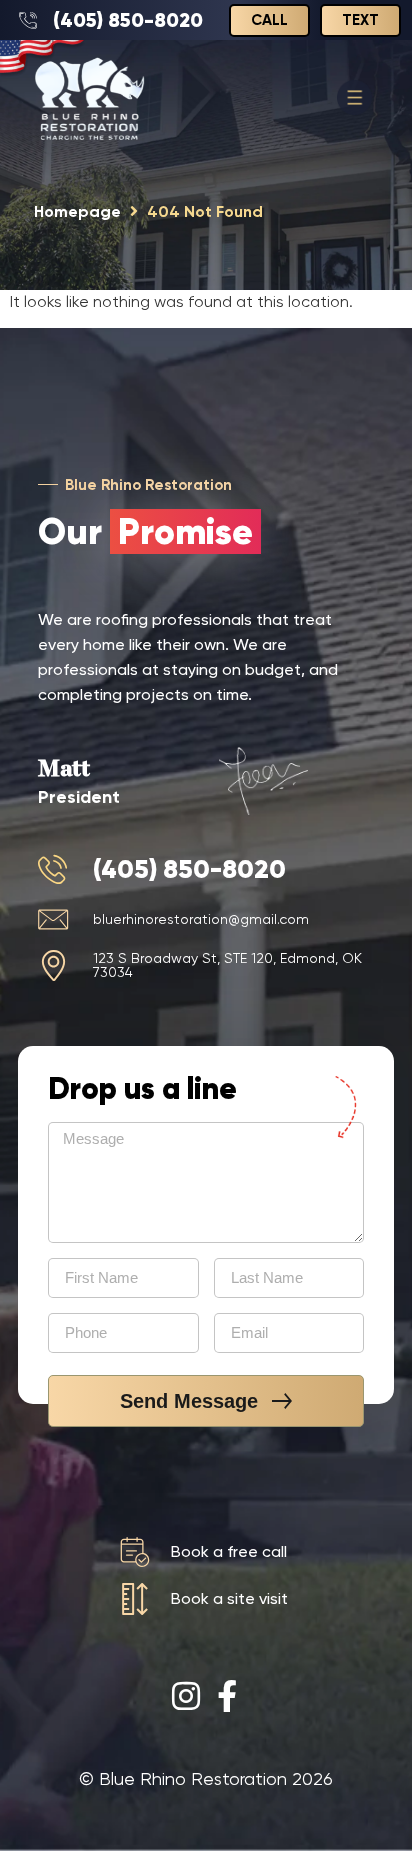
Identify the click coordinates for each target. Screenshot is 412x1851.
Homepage (77, 211)
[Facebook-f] (227, 1696)
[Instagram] (186, 1696)
